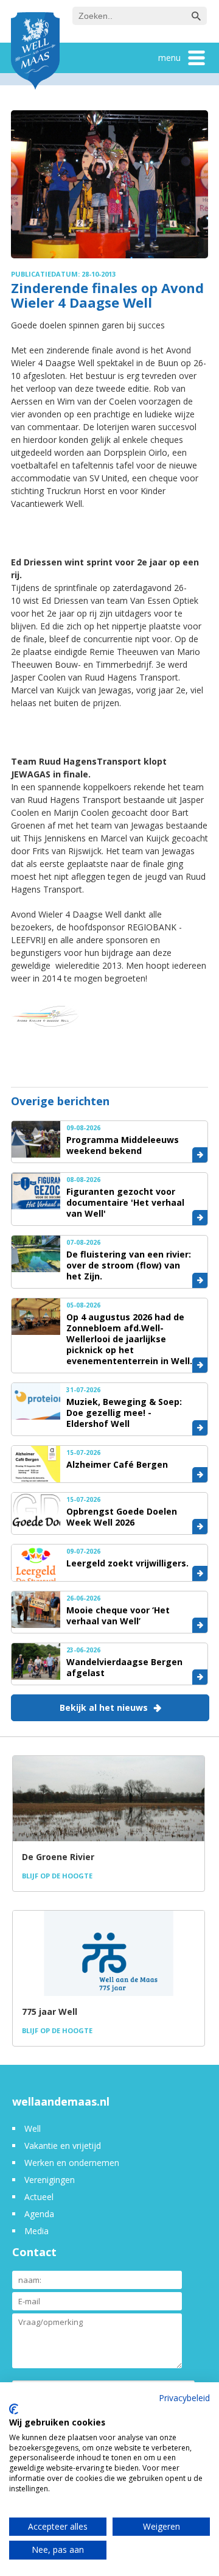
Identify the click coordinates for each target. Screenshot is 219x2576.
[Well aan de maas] (35, 52)
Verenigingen (50, 2180)
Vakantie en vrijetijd (63, 2146)
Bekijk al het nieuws (104, 1707)
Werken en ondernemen (72, 2163)
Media (36, 2231)
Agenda (39, 2214)
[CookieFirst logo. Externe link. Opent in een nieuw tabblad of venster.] (14, 2409)
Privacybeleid (184, 2398)
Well (33, 2128)
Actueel (39, 2197)
